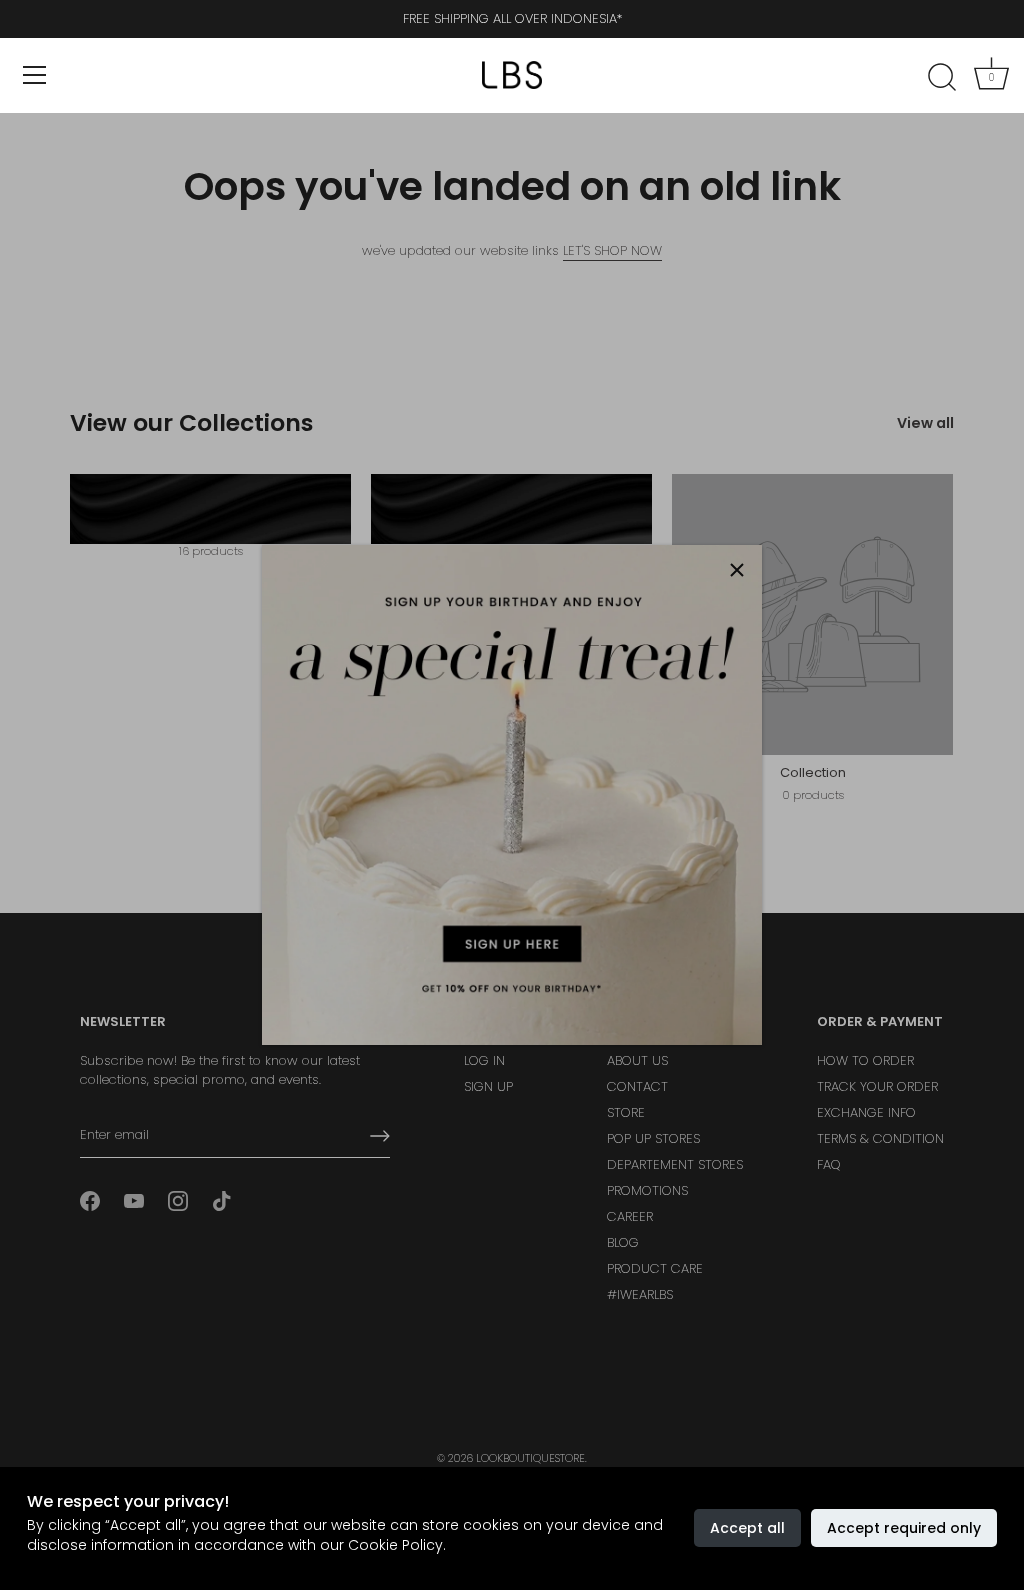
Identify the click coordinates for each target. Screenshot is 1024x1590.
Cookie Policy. (397, 1545)
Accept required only (904, 1528)
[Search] (942, 78)
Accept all (747, 1528)
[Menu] (35, 75)
